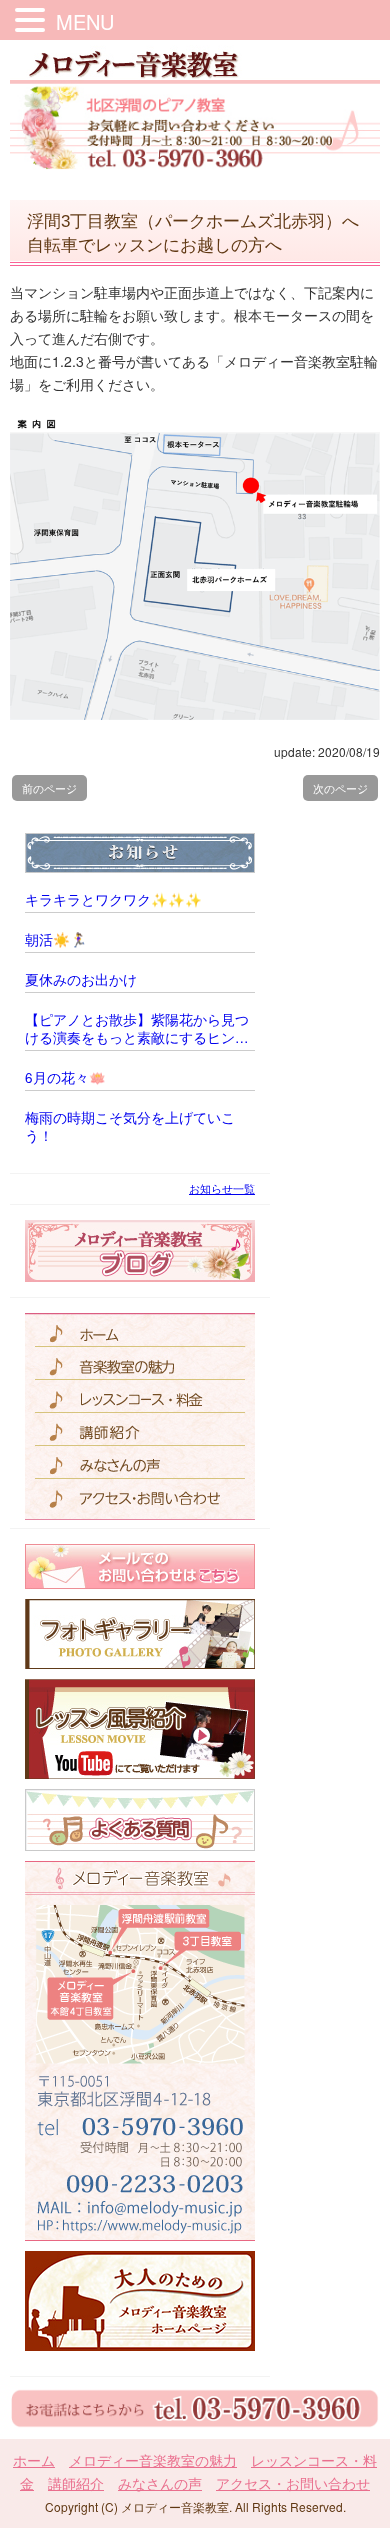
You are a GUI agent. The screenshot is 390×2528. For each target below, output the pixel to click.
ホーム (34, 2460)
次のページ (340, 788)
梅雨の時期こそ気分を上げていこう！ (130, 1127)
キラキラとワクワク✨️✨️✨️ (113, 900)
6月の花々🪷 (65, 1078)
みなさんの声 (160, 2483)
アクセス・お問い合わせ (293, 2483)
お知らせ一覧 (222, 1188)
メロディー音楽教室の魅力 (153, 2460)
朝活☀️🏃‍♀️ (56, 940)
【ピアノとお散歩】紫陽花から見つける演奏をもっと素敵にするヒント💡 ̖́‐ (137, 1029)
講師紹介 (76, 2483)
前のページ (49, 788)
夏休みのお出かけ (81, 980)
